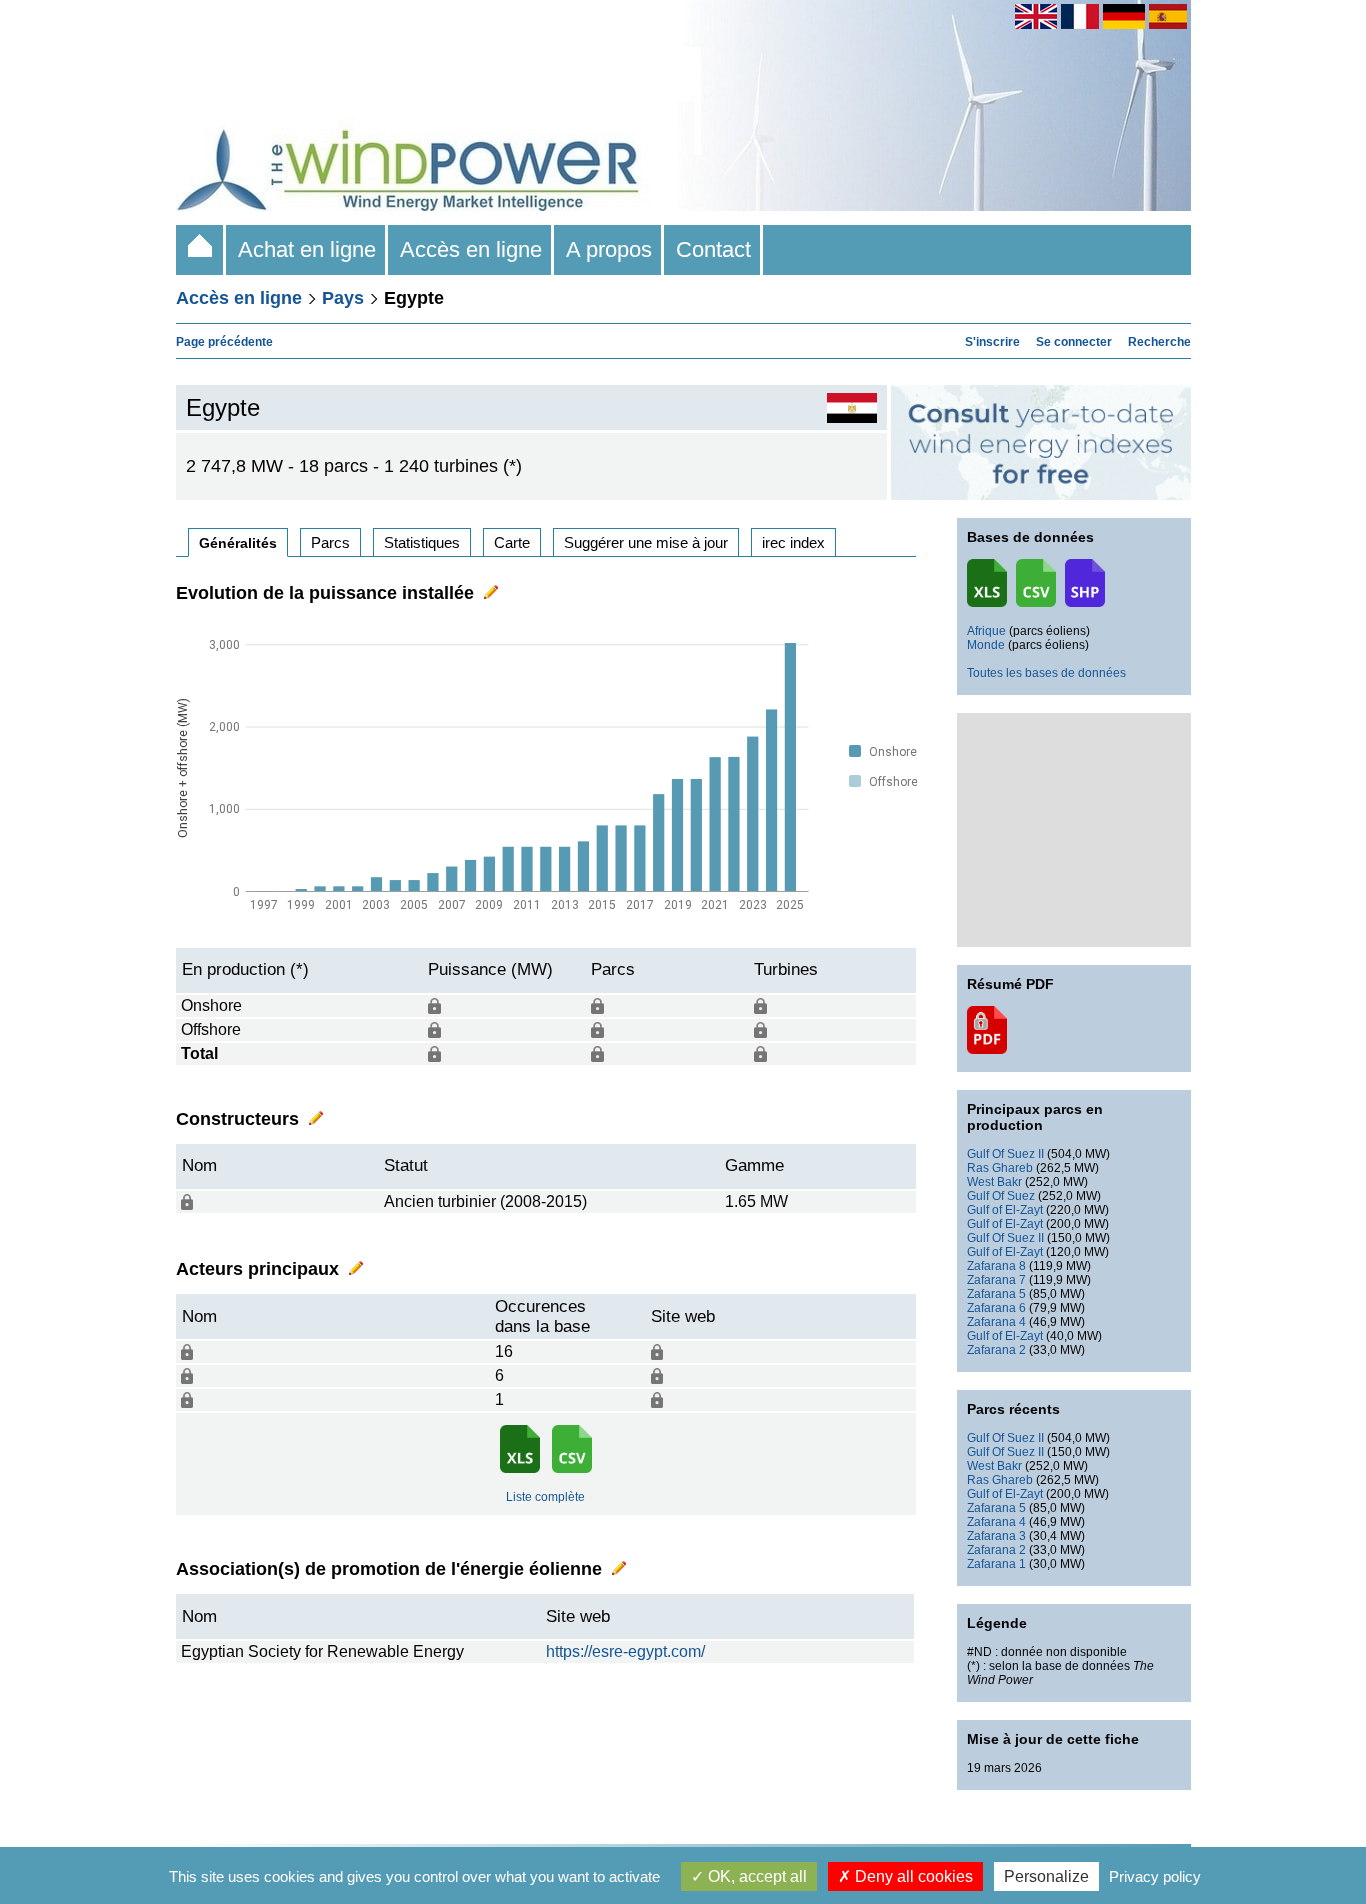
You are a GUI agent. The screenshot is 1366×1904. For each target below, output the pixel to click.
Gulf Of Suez (1001, 1196)
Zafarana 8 (996, 1266)
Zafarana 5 (996, 1294)
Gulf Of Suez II (1005, 1154)
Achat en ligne (307, 249)
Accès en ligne (471, 249)
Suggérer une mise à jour (646, 542)
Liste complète (545, 1497)
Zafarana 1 (996, 1564)
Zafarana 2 (996, 1350)
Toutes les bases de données (1046, 673)
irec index (793, 542)
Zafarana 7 (996, 1280)
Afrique (986, 631)
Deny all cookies (912, 1876)
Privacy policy (1155, 1876)
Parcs (330, 542)
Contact (713, 249)
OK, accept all (755, 1876)
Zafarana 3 (996, 1536)
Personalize (1046, 1876)
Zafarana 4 (996, 1322)
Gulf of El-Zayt (1005, 1210)
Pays (343, 298)
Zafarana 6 (996, 1308)
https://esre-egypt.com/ (625, 1651)
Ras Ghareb (1000, 1168)
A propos (609, 249)
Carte (512, 542)
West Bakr (994, 1182)
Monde (986, 645)
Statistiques (422, 542)
